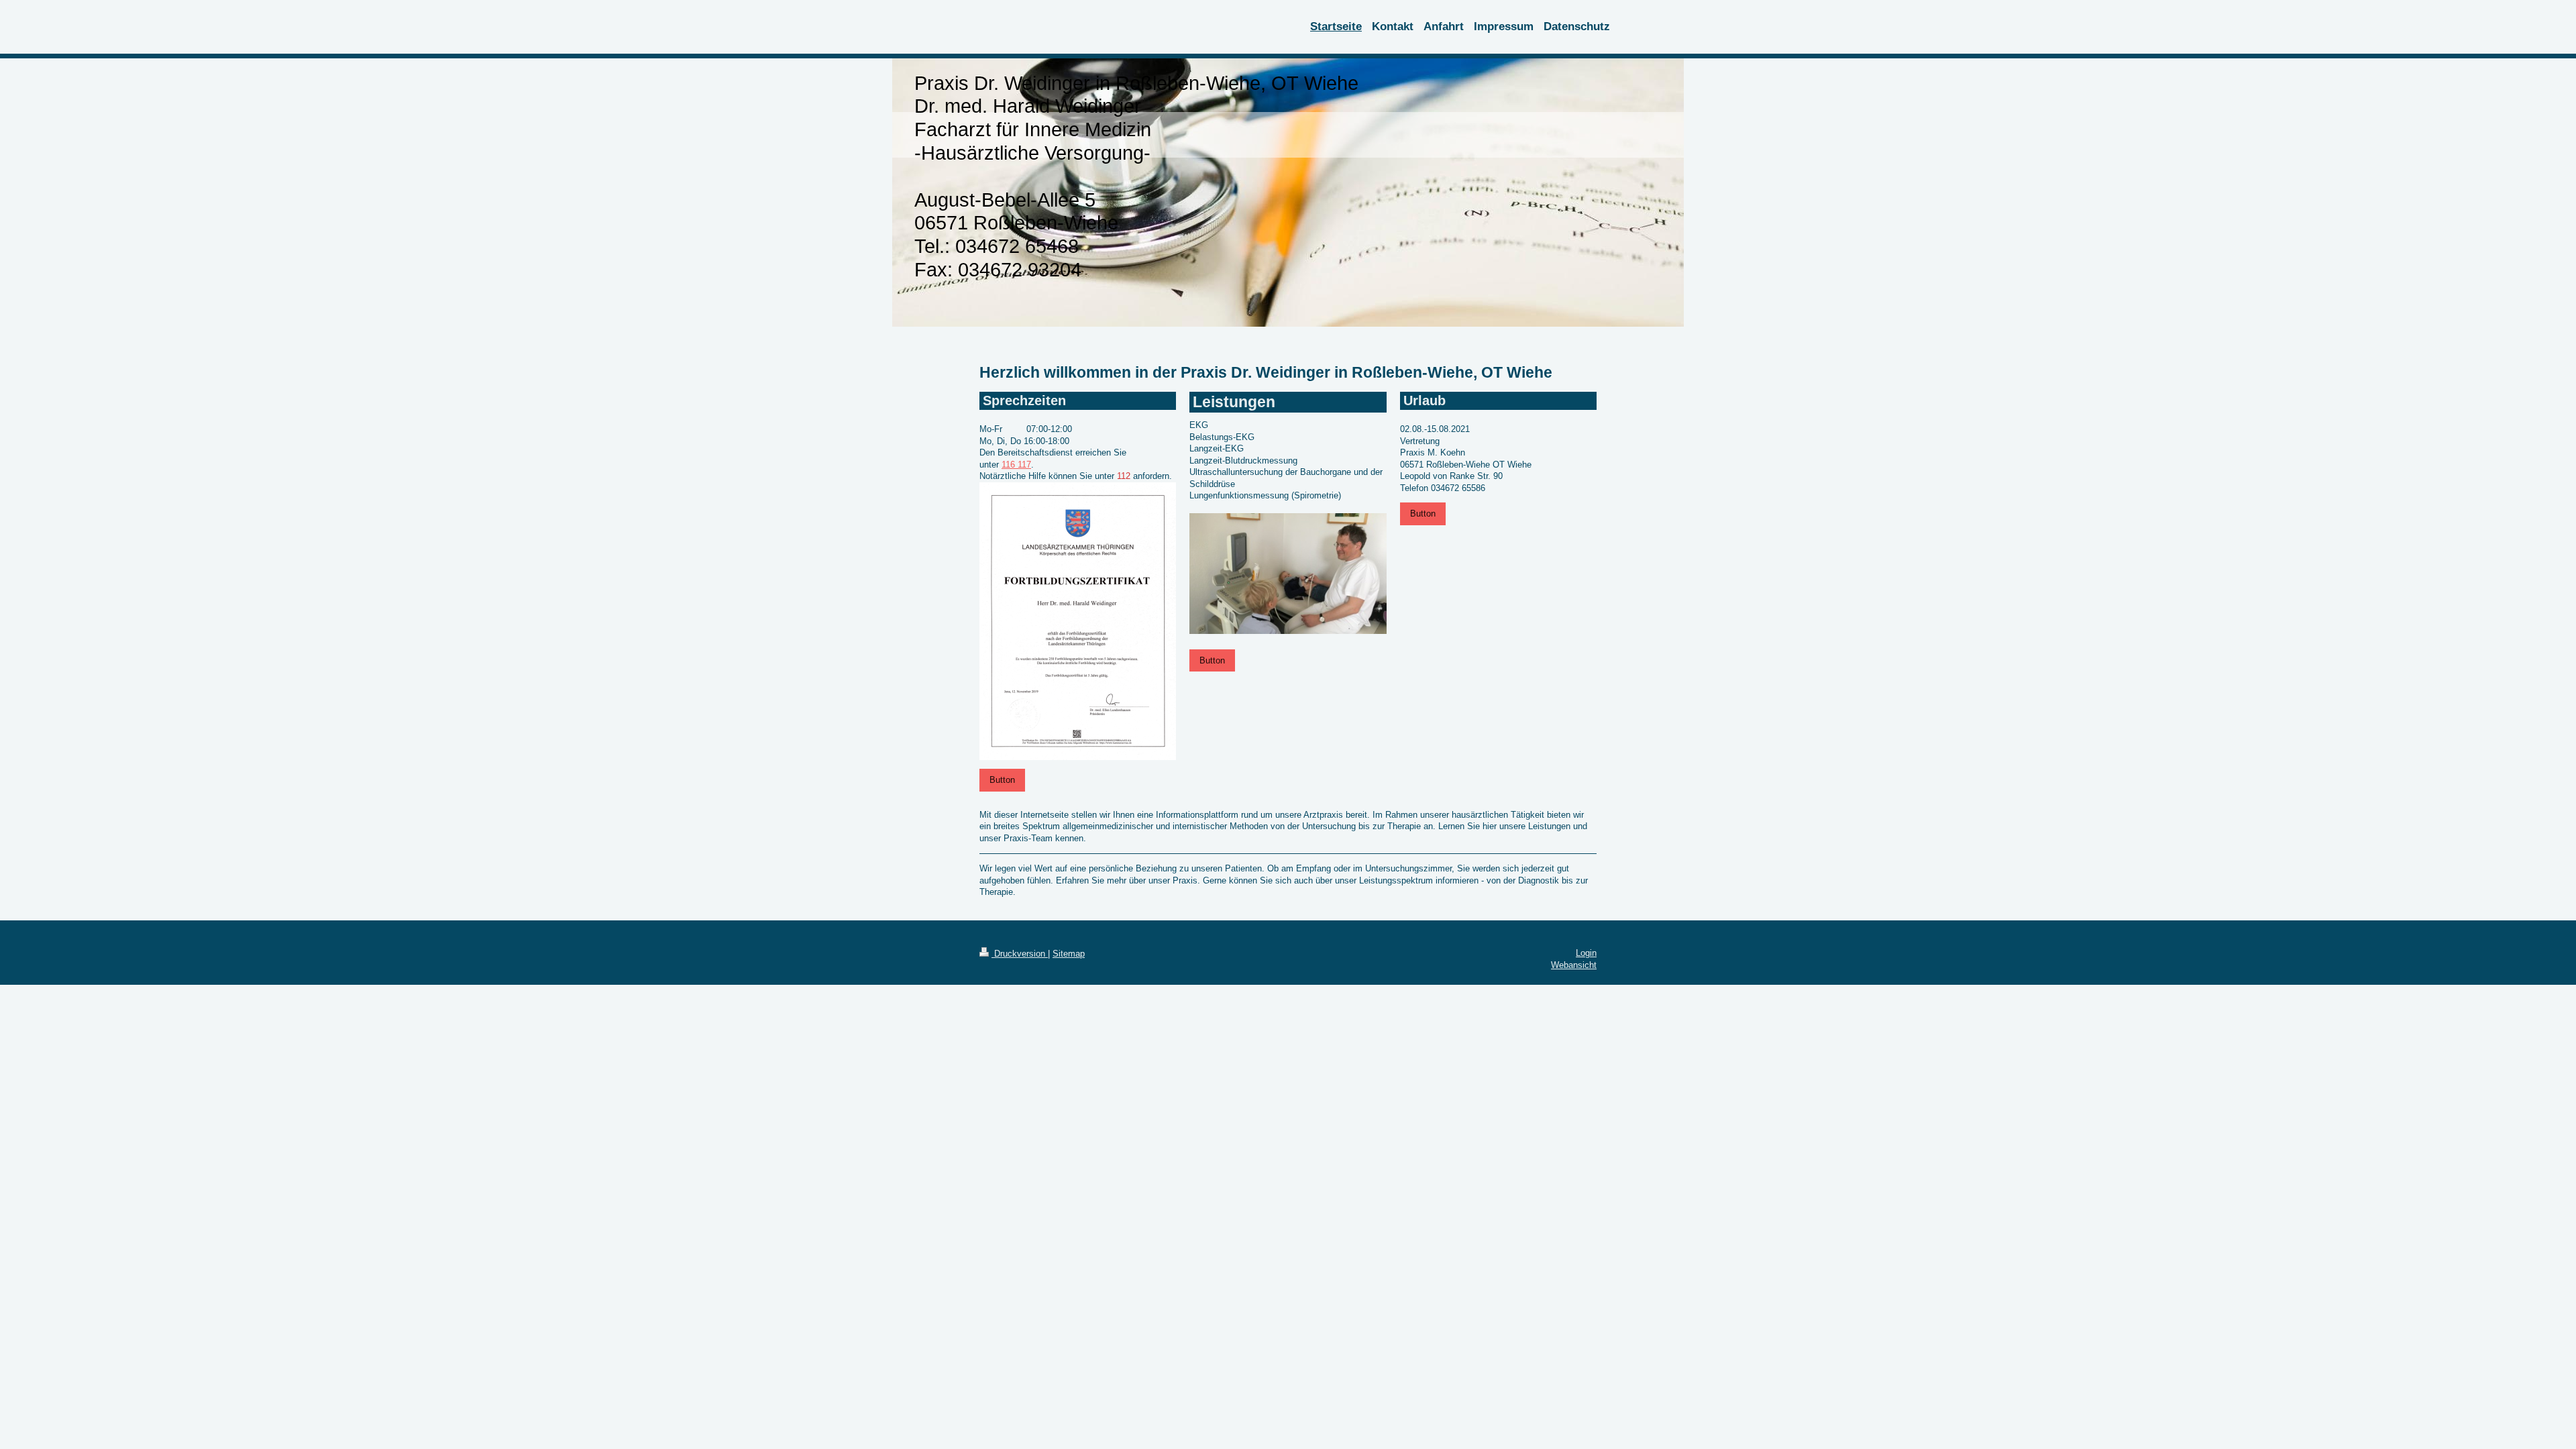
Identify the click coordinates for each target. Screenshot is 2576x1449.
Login (1586, 953)
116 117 (1016, 465)
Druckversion (1020, 954)
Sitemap (1069, 954)
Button (1002, 780)
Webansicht (1574, 965)
